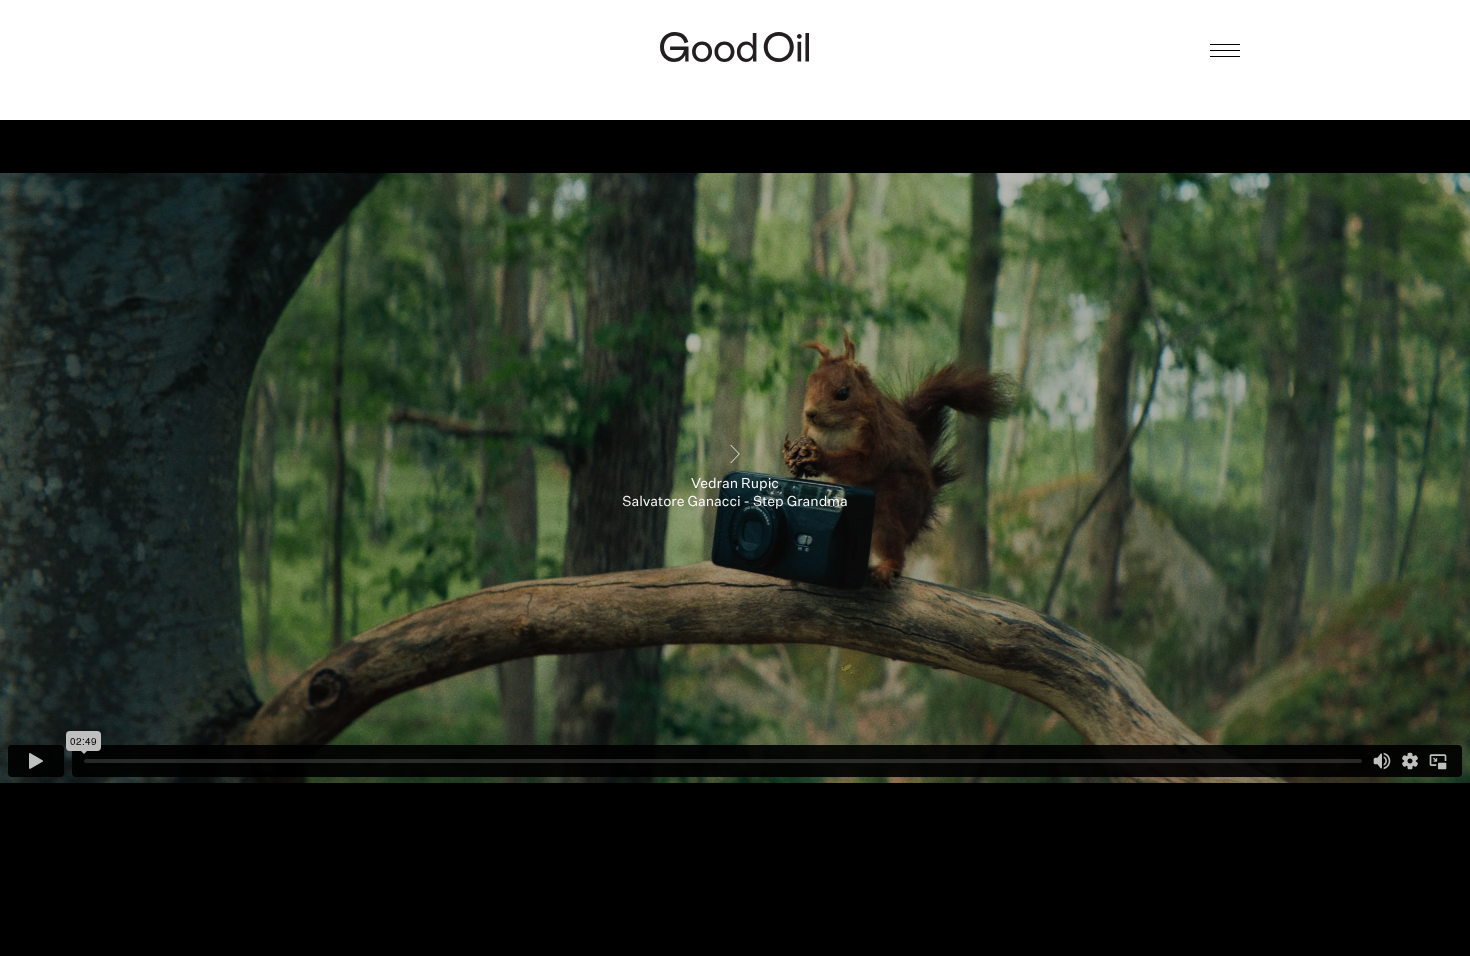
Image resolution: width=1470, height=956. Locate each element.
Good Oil (735, 47)
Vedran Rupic (735, 86)
